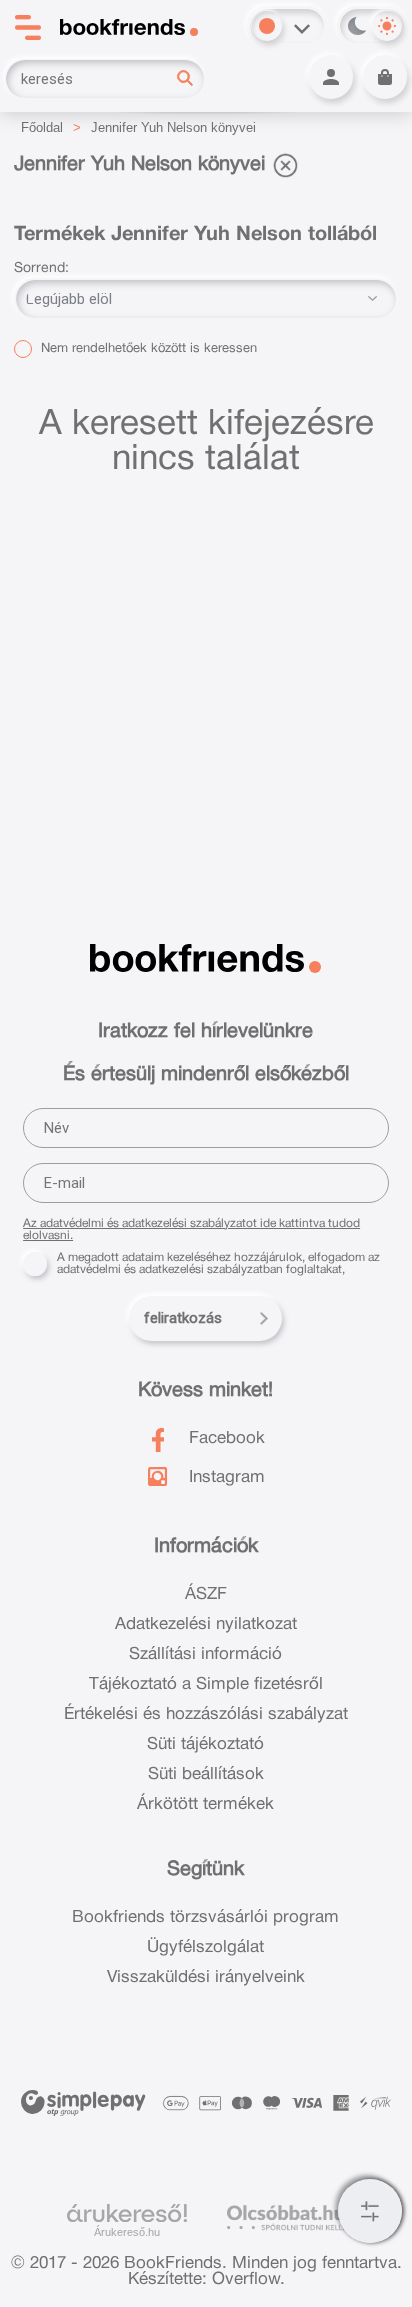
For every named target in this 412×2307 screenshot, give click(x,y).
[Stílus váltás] (267, 26)
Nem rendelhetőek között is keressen (147, 349)
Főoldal (42, 127)
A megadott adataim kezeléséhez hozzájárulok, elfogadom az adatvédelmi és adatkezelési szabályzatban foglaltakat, (218, 1263)
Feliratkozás (183, 1318)
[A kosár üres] (385, 77)
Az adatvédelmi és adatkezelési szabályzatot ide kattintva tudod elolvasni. (191, 1229)
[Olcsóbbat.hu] (285, 2217)
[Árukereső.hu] (127, 2214)
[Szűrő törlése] (285, 165)
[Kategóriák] (370, 2211)
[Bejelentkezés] (331, 77)
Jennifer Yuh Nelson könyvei (173, 127)
